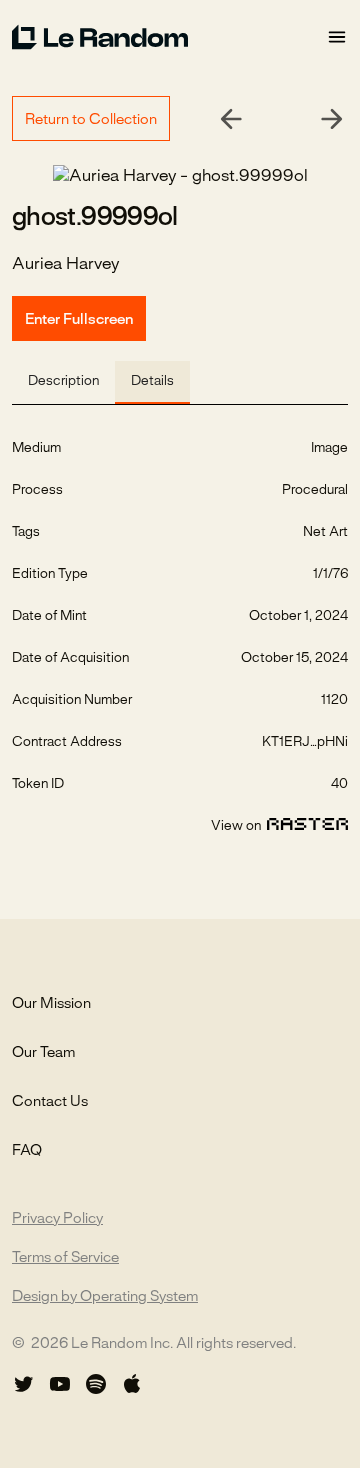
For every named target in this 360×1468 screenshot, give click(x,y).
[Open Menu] (337, 37)
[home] (169, 37)
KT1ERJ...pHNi (305, 742)
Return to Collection (91, 120)
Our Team (43, 1053)
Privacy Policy (57, 1219)
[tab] (63, 382)
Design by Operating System (105, 1297)
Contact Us (50, 1102)
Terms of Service (65, 1258)
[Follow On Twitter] (24, 1384)
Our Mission (51, 1004)
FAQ (27, 1151)
